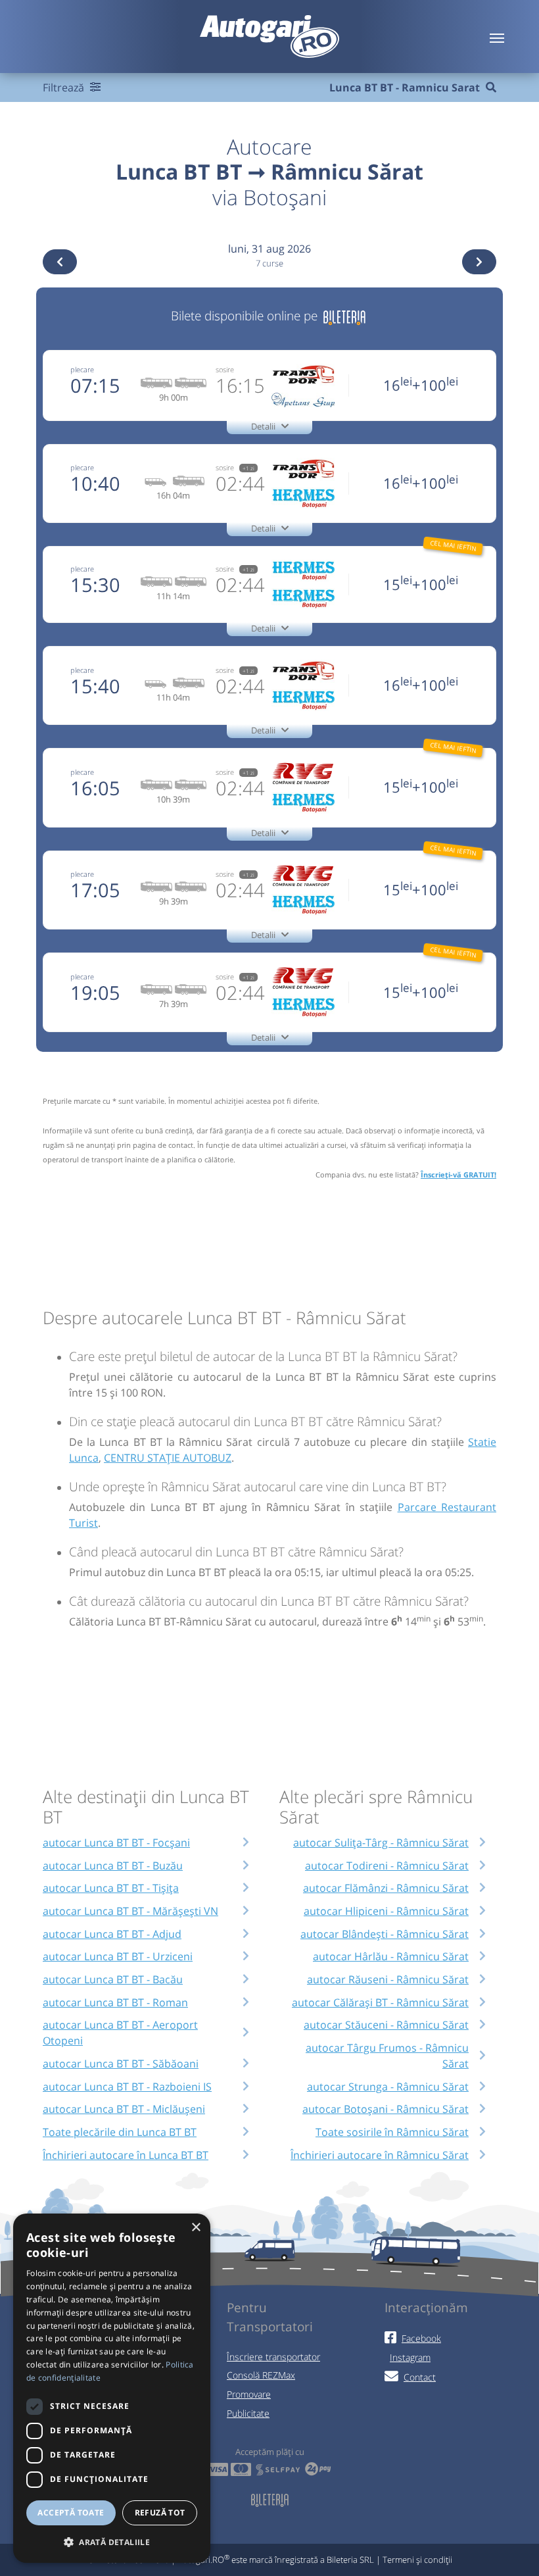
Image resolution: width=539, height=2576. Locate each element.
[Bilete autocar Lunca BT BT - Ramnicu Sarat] (344, 315)
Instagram (410, 2357)
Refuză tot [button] (160, 2513)
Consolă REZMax (261, 2375)
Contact (420, 2377)
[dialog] (112, 2388)
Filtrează (65, 87)
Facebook (421, 2338)
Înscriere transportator (273, 2357)
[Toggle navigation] (497, 37)
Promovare (249, 2394)
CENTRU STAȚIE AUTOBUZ (168, 1458)
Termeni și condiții (417, 2560)
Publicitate (248, 2413)
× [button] (196, 2228)
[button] (112, 2542)
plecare (82, 369)
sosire (225, 369)
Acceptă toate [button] (71, 2513)
